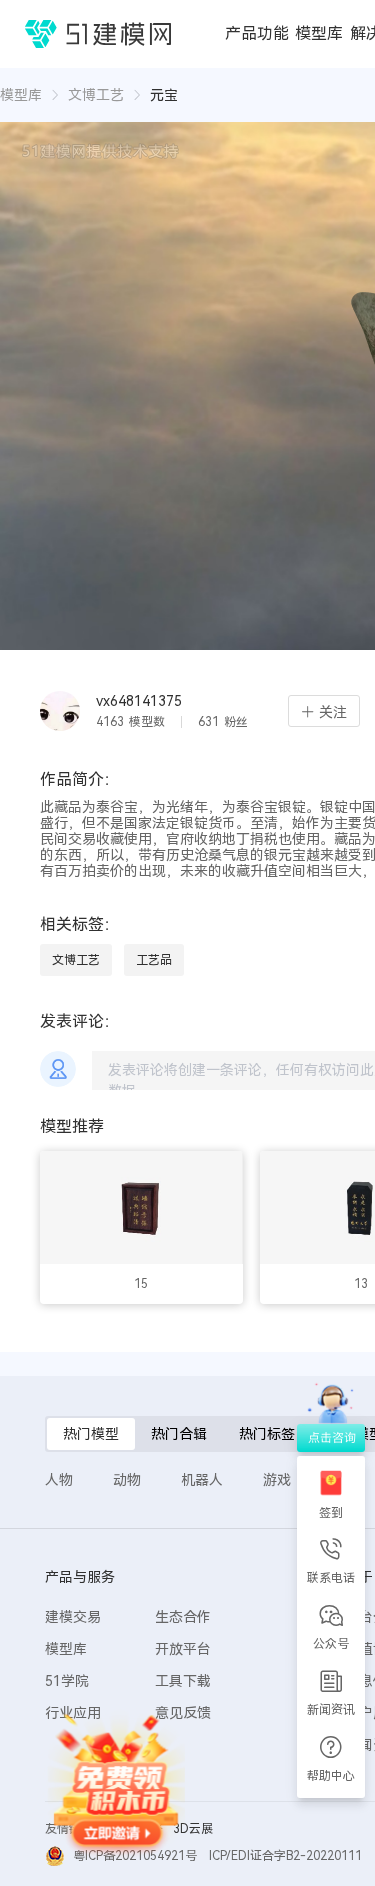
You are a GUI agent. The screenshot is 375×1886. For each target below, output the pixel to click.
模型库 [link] (21, 95)
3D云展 (193, 1829)
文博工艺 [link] (96, 95)
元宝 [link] (164, 95)
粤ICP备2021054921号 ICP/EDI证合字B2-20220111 (217, 1856)
